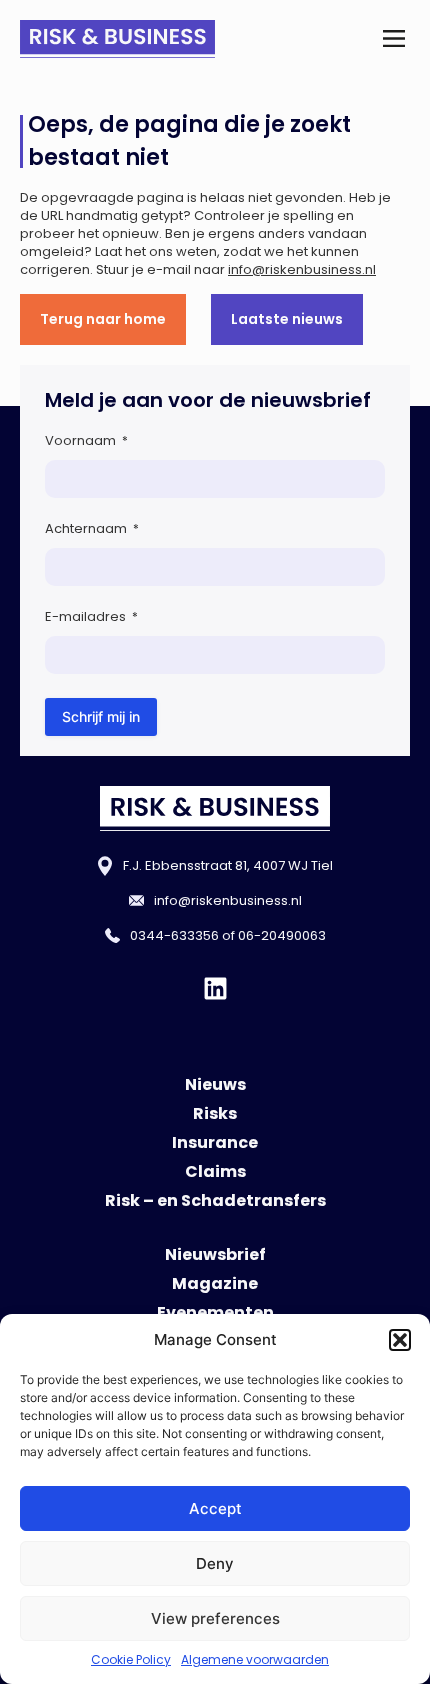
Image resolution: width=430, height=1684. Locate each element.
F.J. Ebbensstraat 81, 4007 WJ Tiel (228, 865)
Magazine (215, 1283)
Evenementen (215, 1312)
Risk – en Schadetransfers (215, 1200)
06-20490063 (282, 935)
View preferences (215, 1618)
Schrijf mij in (101, 716)
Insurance (215, 1142)
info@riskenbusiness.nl (302, 269)
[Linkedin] (215, 988)
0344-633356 (174, 935)
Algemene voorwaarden (255, 1659)
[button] (400, 1340)
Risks (215, 1113)
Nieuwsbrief (215, 1254)
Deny (215, 1563)
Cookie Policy (131, 1659)
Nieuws (215, 1084)
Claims (215, 1171)
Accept (215, 1508)
